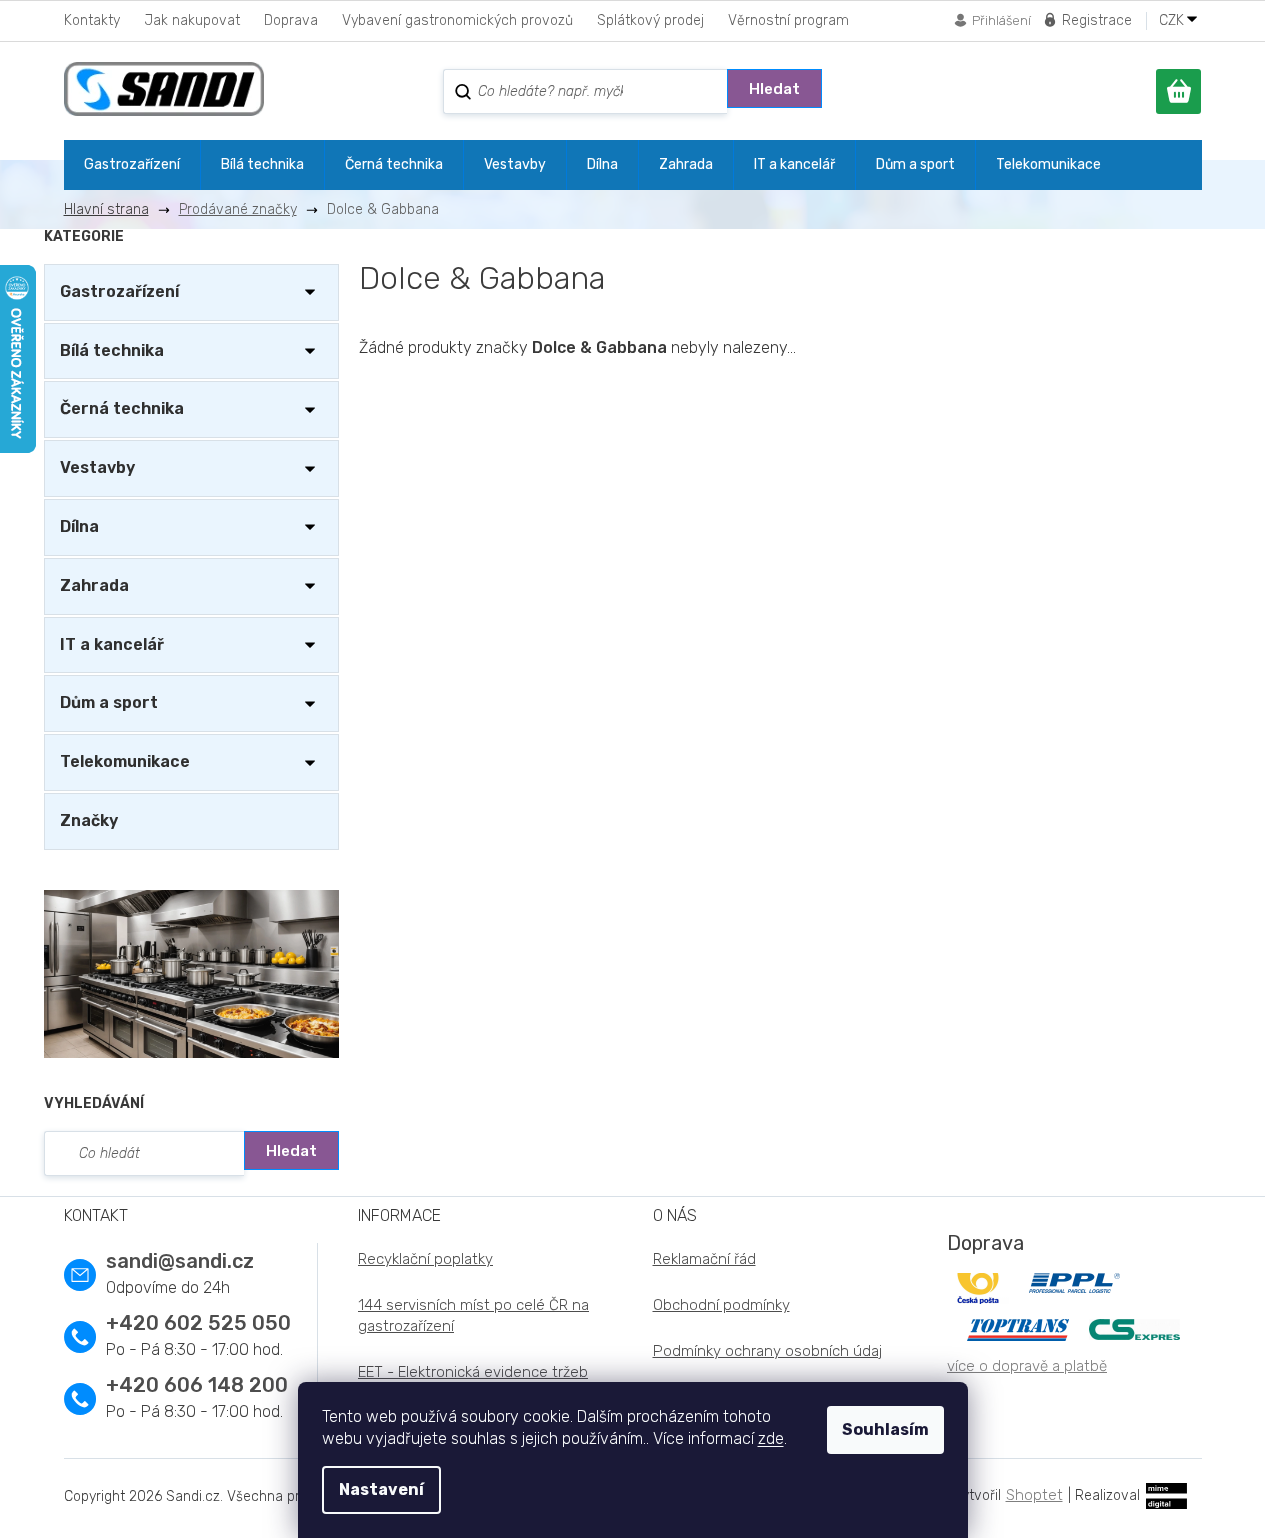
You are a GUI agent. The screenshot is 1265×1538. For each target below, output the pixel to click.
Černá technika (122, 408)
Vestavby (97, 467)
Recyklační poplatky (425, 1259)
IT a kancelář (112, 644)
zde (771, 1438)
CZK (1173, 21)
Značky (89, 820)
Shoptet (1034, 1495)
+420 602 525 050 (198, 1323)
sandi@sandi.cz (180, 1261)
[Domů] (114, 209)
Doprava (291, 20)
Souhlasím (885, 1429)
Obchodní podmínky (721, 1305)
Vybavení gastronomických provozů (457, 20)
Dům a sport (109, 702)
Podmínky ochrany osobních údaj (767, 1351)
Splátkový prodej (650, 20)
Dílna (79, 526)
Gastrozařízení (119, 291)
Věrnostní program (788, 20)
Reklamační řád (704, 1259)
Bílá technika (112, 350)
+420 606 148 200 (197, 1385)
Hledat (774, 89)
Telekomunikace (125, 761)
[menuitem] (132, 165)
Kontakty (92, 20)
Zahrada (94, 585)
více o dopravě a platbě (1027, 1366)
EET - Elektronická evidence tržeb (473, 1372)
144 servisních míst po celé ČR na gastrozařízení (473, 1315)
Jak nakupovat (192, 20)
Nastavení (381, 1489)
